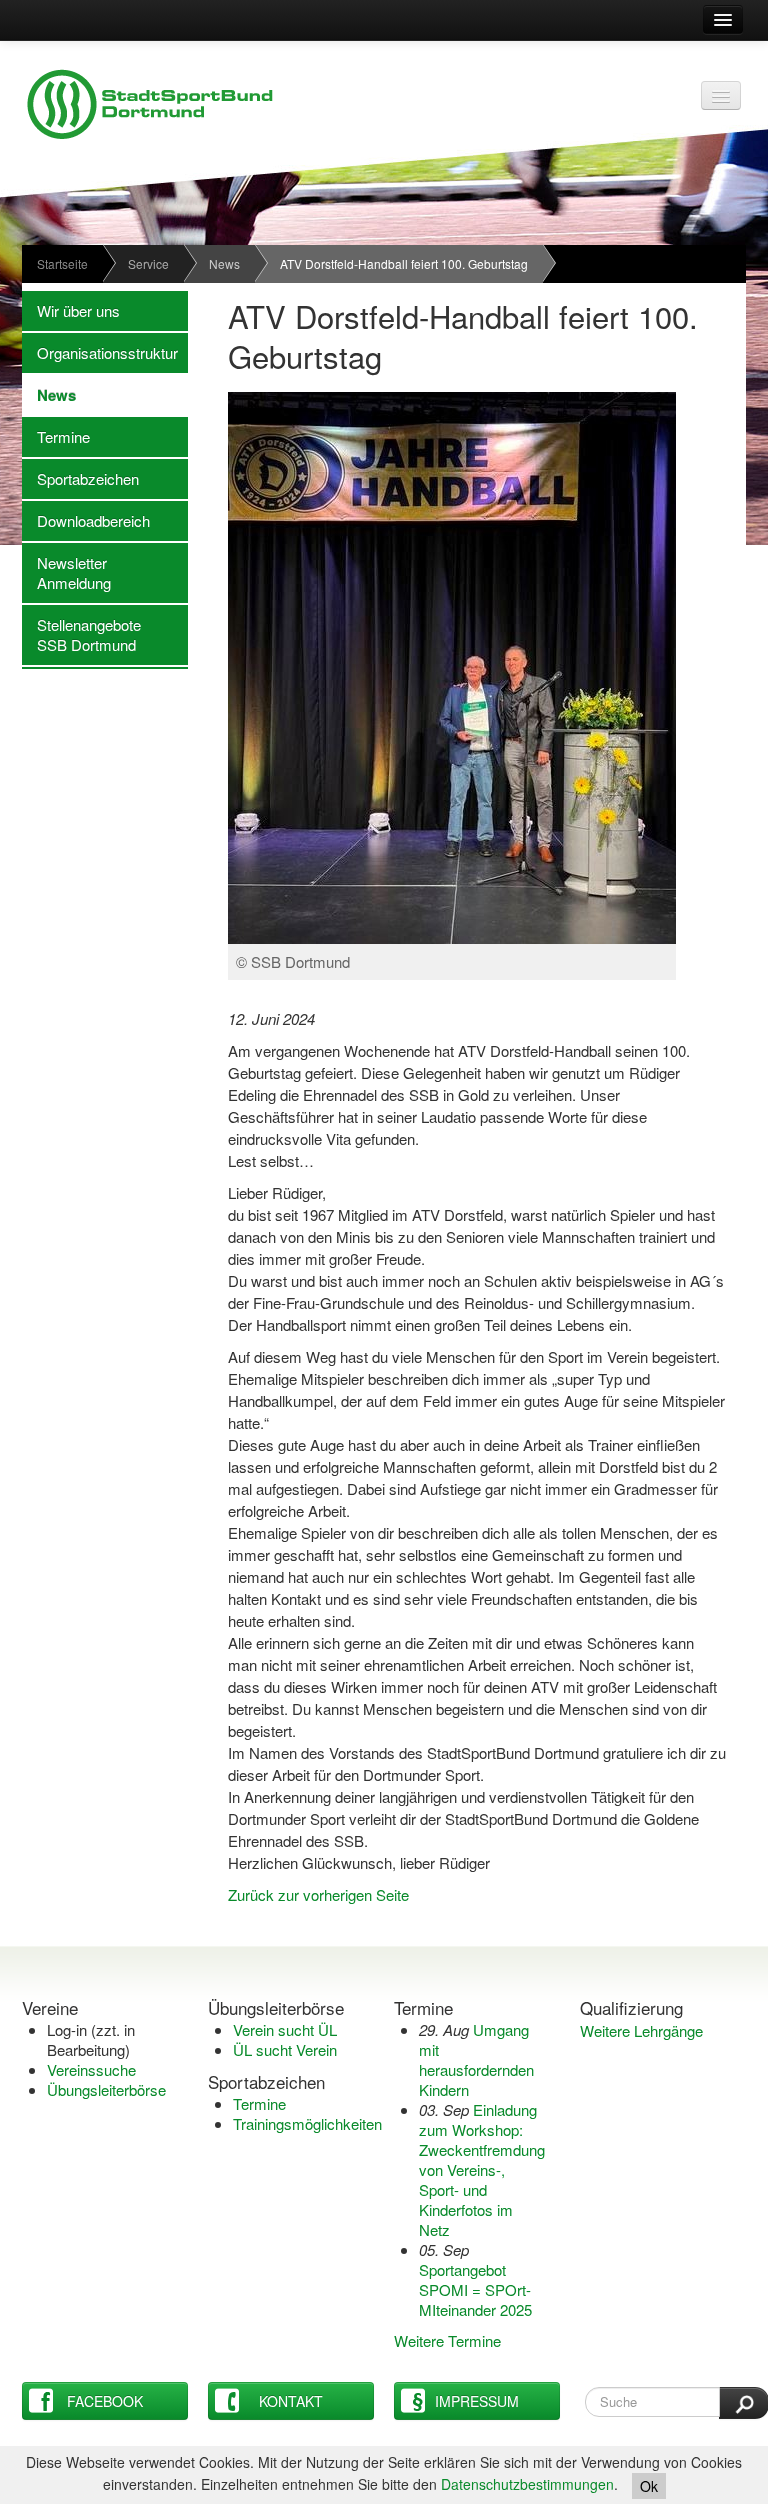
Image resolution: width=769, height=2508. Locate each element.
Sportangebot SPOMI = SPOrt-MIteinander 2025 (475, 2289)
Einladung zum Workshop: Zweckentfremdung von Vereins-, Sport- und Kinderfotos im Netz (482, 2169)
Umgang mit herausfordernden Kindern (476, 2059)
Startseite (62, 263)
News (224, 263)
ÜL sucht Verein (285, 2049)
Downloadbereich (86, 520)
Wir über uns (71, 310)
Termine (56, 436)
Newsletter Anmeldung (66, 572)
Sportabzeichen (80, 478)
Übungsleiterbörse (106, 2089)
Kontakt (291, 2401)
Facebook (105, 2401)
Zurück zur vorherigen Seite (318, 1894)
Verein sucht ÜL (285, 2029)
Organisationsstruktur (100, 352)
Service (148, 263)
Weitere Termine (447, 2340)
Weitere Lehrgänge (641, 2030)
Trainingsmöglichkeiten (307, 2123)
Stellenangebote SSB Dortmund (81, 634)
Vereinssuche (91, 2069)
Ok (649, 2486)
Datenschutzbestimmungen (527, 2484)
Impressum (477, 2401)
